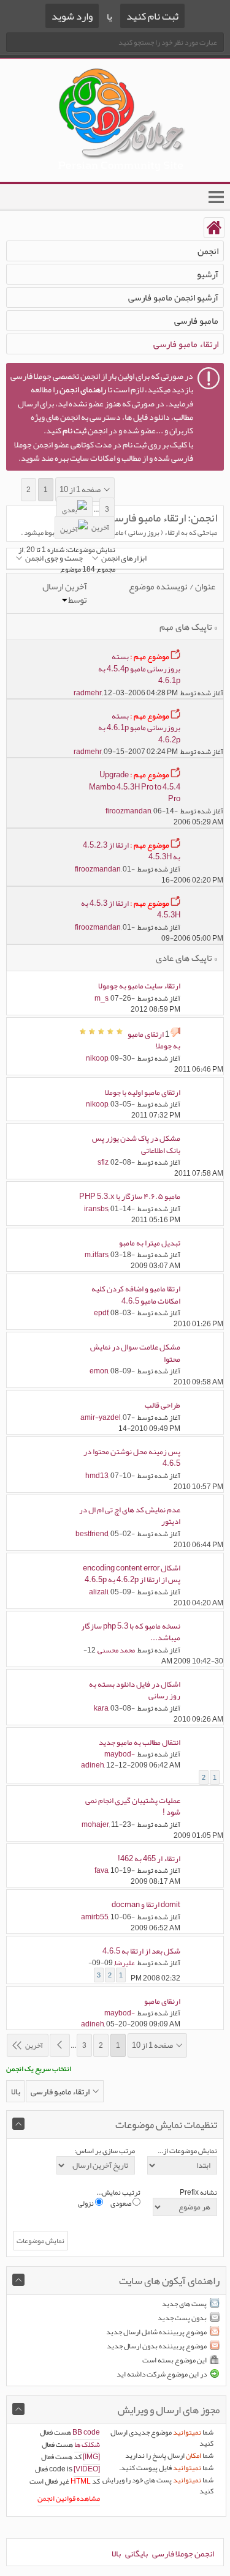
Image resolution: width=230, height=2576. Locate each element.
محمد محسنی (116, 1650)
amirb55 (95, 1917)
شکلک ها (87, 2444)
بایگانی (136, 2553)
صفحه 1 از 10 (80, 490)
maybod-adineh (108, 1760)
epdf (101, 1313)
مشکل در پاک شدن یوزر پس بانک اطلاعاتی (136, 1144)
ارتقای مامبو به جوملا (154, 1040)
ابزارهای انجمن (124, 558)
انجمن (208, 251)
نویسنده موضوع (158, 586)
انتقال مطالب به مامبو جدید (140, 1742)
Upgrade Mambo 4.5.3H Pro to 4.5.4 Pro (135, 787)
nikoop (97, 1058)
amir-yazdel (101, 1417)
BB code (86, 2432)
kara (101, 1708)
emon (99, 1371)
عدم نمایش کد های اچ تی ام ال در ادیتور (130, 1516)
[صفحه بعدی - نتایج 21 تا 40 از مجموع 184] (75, 508)
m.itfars (97, 1255)
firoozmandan (128, 811)
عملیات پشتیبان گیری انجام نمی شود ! (133, 1807)
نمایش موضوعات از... (187, 2151)
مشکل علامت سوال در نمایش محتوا (135, 1353)
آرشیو (208, 274)
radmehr (88, 693)
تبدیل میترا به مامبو (150, 1243)
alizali (99, 1592)
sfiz (103, 1162)
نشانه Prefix (198, 2192)
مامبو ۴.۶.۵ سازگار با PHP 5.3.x (130, 1197)
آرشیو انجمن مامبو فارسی (173, 297)
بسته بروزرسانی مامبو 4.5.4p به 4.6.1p (139, 669)
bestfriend (92, 1534)
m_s (102, 998)
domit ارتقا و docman (146, 1905)
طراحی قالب (163, 1405)
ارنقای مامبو (162, 2001)
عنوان (205, 586)
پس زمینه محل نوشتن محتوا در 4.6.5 (132, 1458)
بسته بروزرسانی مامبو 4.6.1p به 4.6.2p (139, 728)
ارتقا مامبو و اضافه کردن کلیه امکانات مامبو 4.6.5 (136, 1295)
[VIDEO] (87, 2469)
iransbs (96, 1209)
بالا (16, 2091)
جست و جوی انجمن (54, 558)
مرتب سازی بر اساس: (105, 2151)
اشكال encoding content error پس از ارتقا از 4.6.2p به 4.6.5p (132, 1574)
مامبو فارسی (196, 321)
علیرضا (125, 1963)
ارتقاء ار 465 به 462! (149, 1859)
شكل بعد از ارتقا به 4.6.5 (141, 1951)
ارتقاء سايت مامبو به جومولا (139, 986)
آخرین (100, 528)
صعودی (121, 2203)
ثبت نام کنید (152, 16)
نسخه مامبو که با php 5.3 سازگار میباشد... (131, 1632)
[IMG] (91, 2457)
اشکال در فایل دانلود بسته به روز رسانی (135, 1690)
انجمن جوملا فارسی (183, 2553)
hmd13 (97, 1476)
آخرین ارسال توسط (65, 593)
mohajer (95, 1824)
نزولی (86, 2203)
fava (102, 1870)
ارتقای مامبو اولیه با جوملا (143, 1092)
